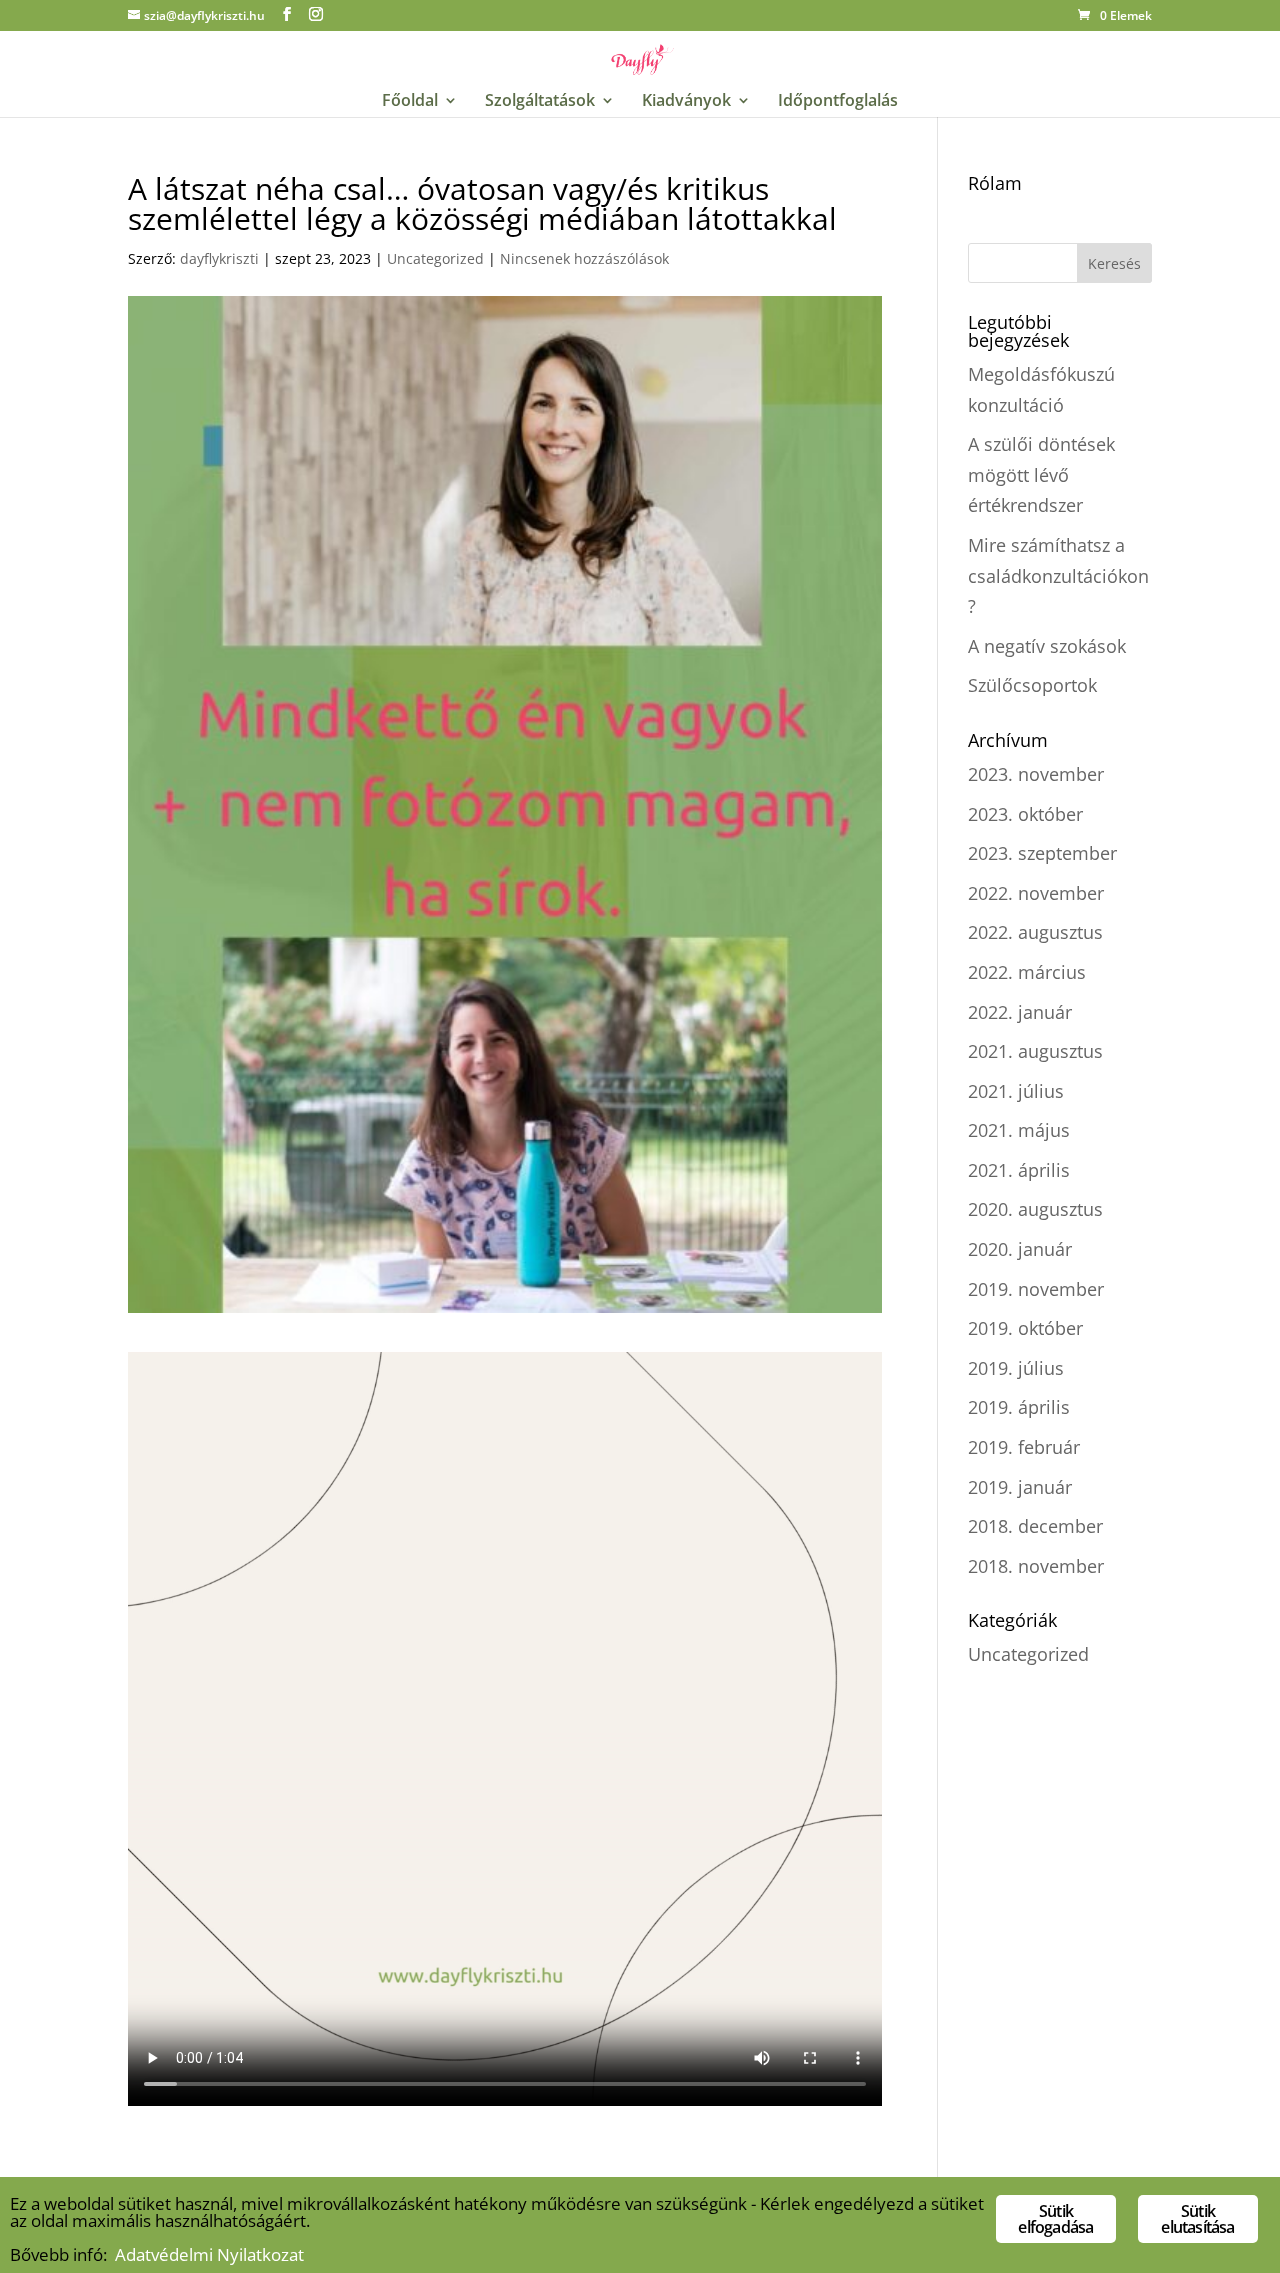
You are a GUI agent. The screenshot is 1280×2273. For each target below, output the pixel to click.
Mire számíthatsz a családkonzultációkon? (1058, 575)
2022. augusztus (1035, 932)
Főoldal (410, 102)
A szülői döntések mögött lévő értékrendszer (1041, 474)
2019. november (1036, 1289)
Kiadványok (686, 102)
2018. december (1035, 1526)
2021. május (1019, 1130)
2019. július (1016, 1368)
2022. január (1020, 1012)
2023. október (1025, 814)
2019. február (1024, 1447)
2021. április (1019, 1170)
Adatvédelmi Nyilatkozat (209, 2254)
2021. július (1016, 1091)
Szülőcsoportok (1032, 685)
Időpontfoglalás (838, 102)
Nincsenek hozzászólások (584, 258)
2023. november (1036, 774)
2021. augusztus (1035, 1051)
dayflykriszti (219, 258)
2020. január (1020, 1249)
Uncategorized (435, 258)
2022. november (1036, 893)
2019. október (1025, 1328)
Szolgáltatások (540, 102)
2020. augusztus (1035, 1209)
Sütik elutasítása (1197, 2219)
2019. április (1019, 1407)
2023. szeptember (1042, 853)
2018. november (1036, 1566)
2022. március (1027, 972)
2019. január (1020, 1487)
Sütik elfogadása (1055, 2219)
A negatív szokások (1047, 646)
